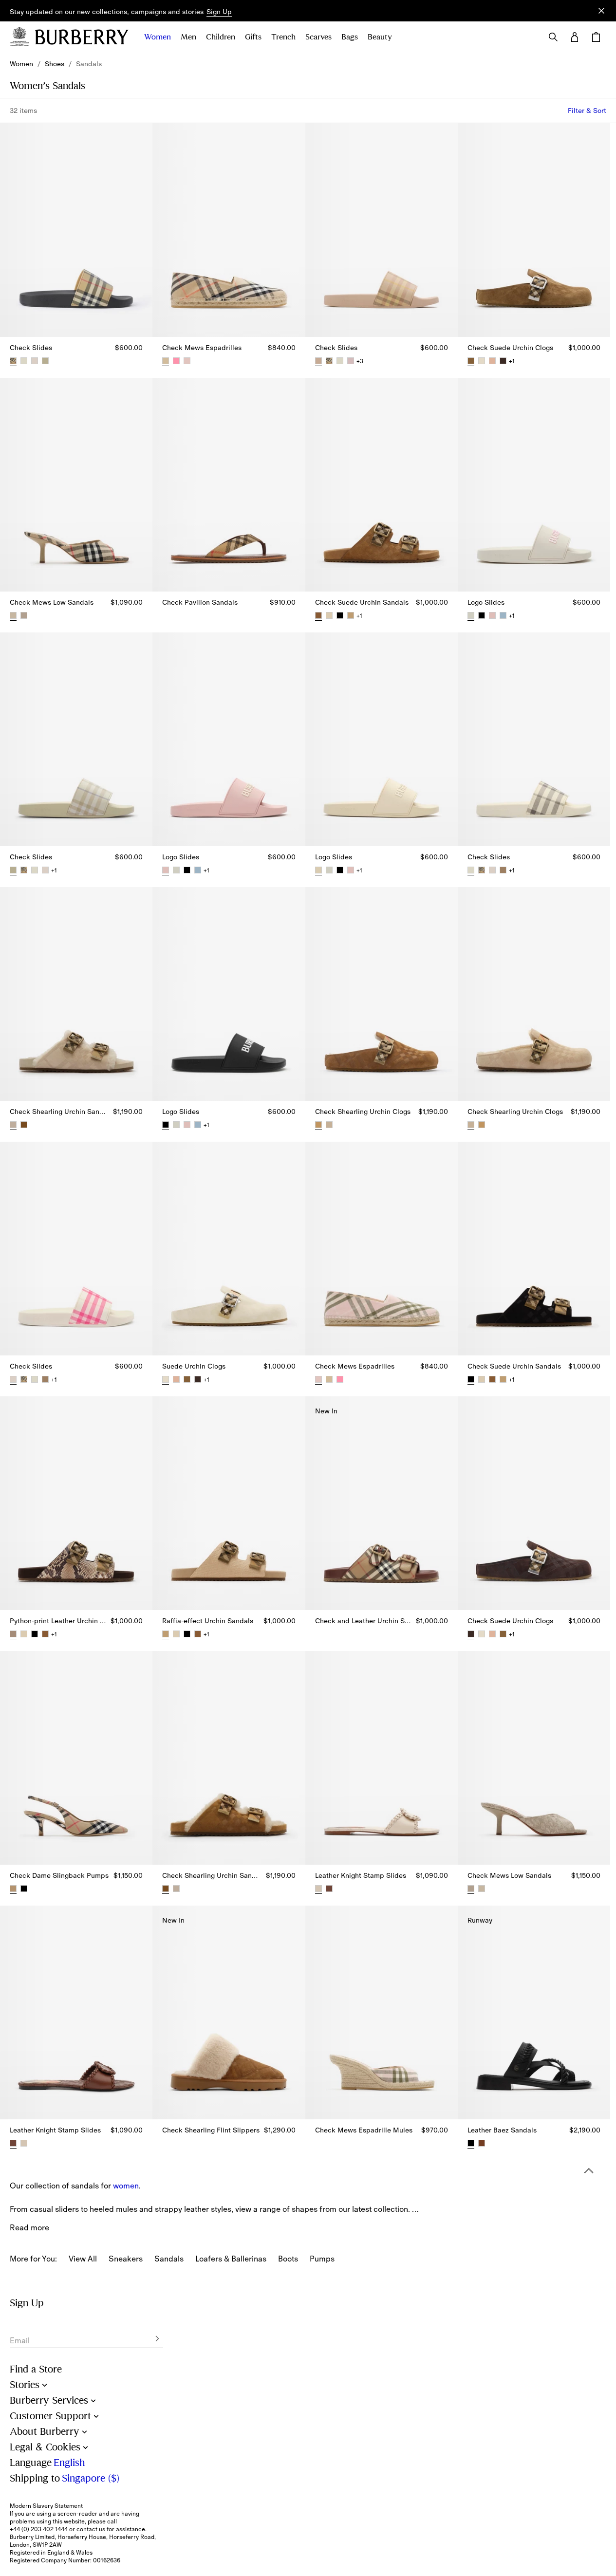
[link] (21, 64)
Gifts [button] (253, 37)
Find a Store (36, 2369)
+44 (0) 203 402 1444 (39, 2529)
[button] (219, 12)
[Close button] (601, 11)
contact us (91, 2529)
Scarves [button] (318, 37)
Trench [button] (283, 37)
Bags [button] (350, 37)
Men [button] (188, 37)
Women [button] (158, 37)
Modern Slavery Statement (46, 2506)
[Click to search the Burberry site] (553, 37)
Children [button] (221, 37)
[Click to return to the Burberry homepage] (82, 37)
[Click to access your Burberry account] (575, 37)
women (126, 2186)
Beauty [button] (380, 37)
